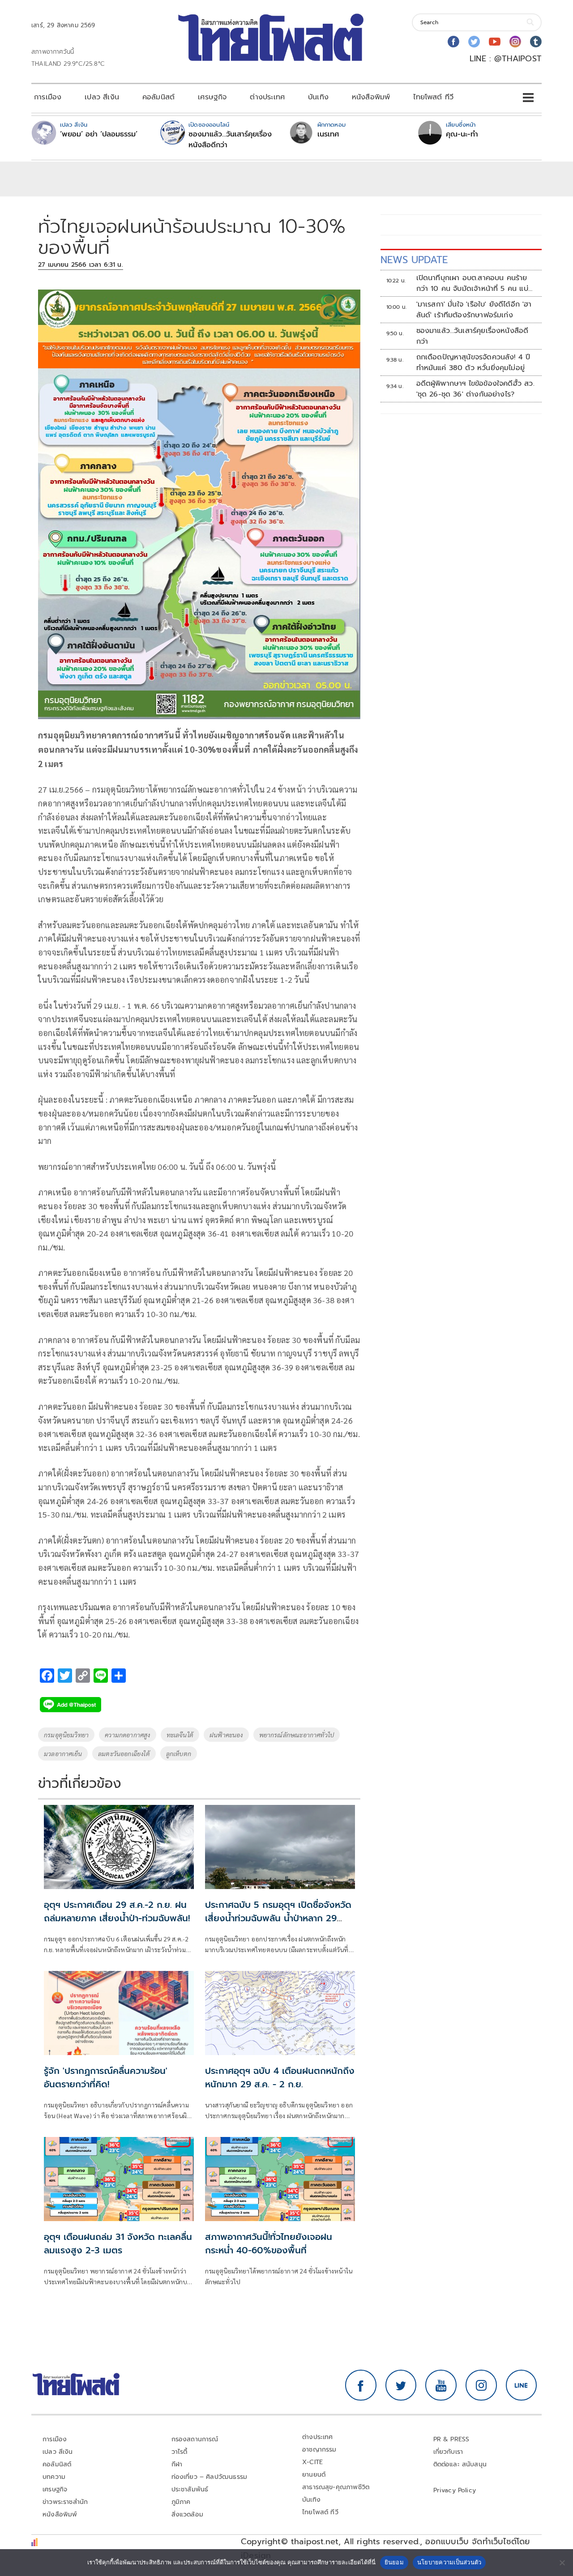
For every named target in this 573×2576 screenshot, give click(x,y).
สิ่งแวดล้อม (187, 2514)
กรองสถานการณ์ (195, 2439)
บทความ (54, 2477)
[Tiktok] (536, 42)
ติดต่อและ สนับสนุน (460, 2464)
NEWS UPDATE (414, 260)
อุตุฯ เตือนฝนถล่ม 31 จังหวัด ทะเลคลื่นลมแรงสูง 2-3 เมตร (118, 2243)
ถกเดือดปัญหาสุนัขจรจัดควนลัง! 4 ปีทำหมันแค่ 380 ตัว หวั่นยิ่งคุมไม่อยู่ (473, 363)
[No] (562, 2563)
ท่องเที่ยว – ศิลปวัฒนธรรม (210, 2477)
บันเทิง (318, 97)
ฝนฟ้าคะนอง (226, 1735)
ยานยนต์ (314, 2475)
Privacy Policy (455, 2490)
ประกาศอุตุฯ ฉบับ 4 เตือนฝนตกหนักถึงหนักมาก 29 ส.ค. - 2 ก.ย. (280, 2077)
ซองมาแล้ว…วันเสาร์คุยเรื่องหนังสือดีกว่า (230, 140)
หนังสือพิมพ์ (371, 97)
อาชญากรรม (319, 2450)
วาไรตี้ (180, 2452)
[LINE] (522, 2385)
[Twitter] (474, 42)
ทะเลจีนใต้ (180, 1735)
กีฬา (177, 2464)
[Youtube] (495, 42)
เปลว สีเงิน (102, 97)
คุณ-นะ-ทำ (462, 134)
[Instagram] (515, 42)
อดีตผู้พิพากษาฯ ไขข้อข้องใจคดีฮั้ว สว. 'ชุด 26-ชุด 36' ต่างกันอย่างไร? (475, 389)
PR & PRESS (451, 2439)
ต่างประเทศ (267, 97)
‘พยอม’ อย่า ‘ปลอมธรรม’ (99, 134)
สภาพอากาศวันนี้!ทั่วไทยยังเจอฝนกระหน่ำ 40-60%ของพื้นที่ (269, 2243)
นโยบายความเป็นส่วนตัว (449, 2562)
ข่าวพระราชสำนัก (65, 2502)
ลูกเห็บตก (179, 1753)
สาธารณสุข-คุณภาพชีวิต (336, 2487)
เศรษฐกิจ (212, 97)
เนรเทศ (328, 134)
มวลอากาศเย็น (63, 1753)
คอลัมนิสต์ (158, 97)
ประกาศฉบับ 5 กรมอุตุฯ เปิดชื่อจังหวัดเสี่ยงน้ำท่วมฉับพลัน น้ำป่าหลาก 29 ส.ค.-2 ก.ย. (278, 1918)
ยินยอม (394, 2562)
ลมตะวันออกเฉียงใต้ (124, 1753)
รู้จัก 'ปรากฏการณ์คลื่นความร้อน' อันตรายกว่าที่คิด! (106, 2077)
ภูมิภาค (181, 2502)
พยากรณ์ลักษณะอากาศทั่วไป (297, 1735)
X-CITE (312, 2462)
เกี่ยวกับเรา (448, 2452)
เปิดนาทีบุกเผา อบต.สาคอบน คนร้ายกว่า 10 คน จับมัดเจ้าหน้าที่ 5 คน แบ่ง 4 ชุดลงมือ (475, 283)
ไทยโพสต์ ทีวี (433, 97)
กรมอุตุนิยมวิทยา (66, 1735)
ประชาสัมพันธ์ (190, 2489)
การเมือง (48, 97)
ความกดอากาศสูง (127, 1735)
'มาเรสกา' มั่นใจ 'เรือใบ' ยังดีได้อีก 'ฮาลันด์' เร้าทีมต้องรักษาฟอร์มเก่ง (474, 310)
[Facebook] (453, 42)
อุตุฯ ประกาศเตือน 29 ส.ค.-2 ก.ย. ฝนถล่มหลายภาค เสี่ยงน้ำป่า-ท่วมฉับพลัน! (117, 1911)
